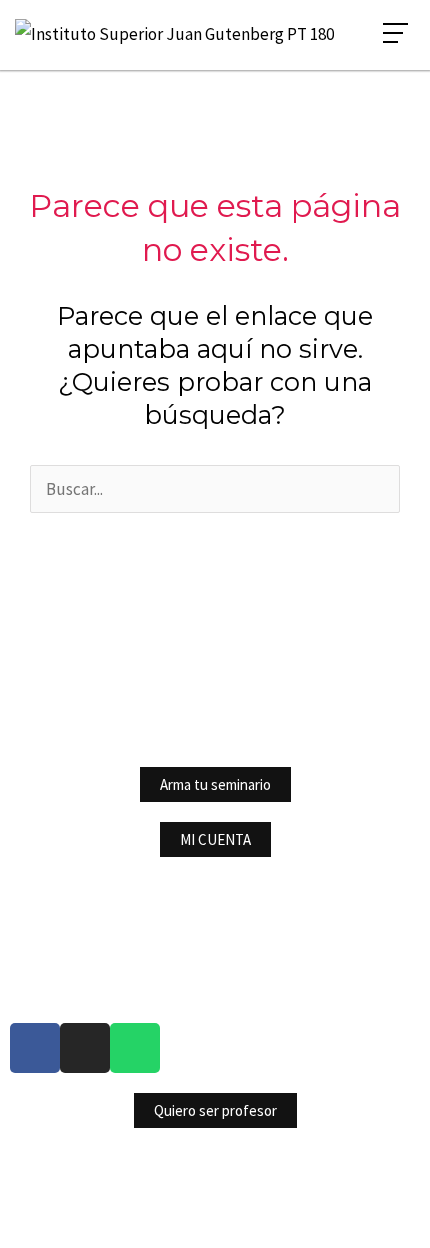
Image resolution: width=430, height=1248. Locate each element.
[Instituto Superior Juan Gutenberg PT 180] (174, 34)
